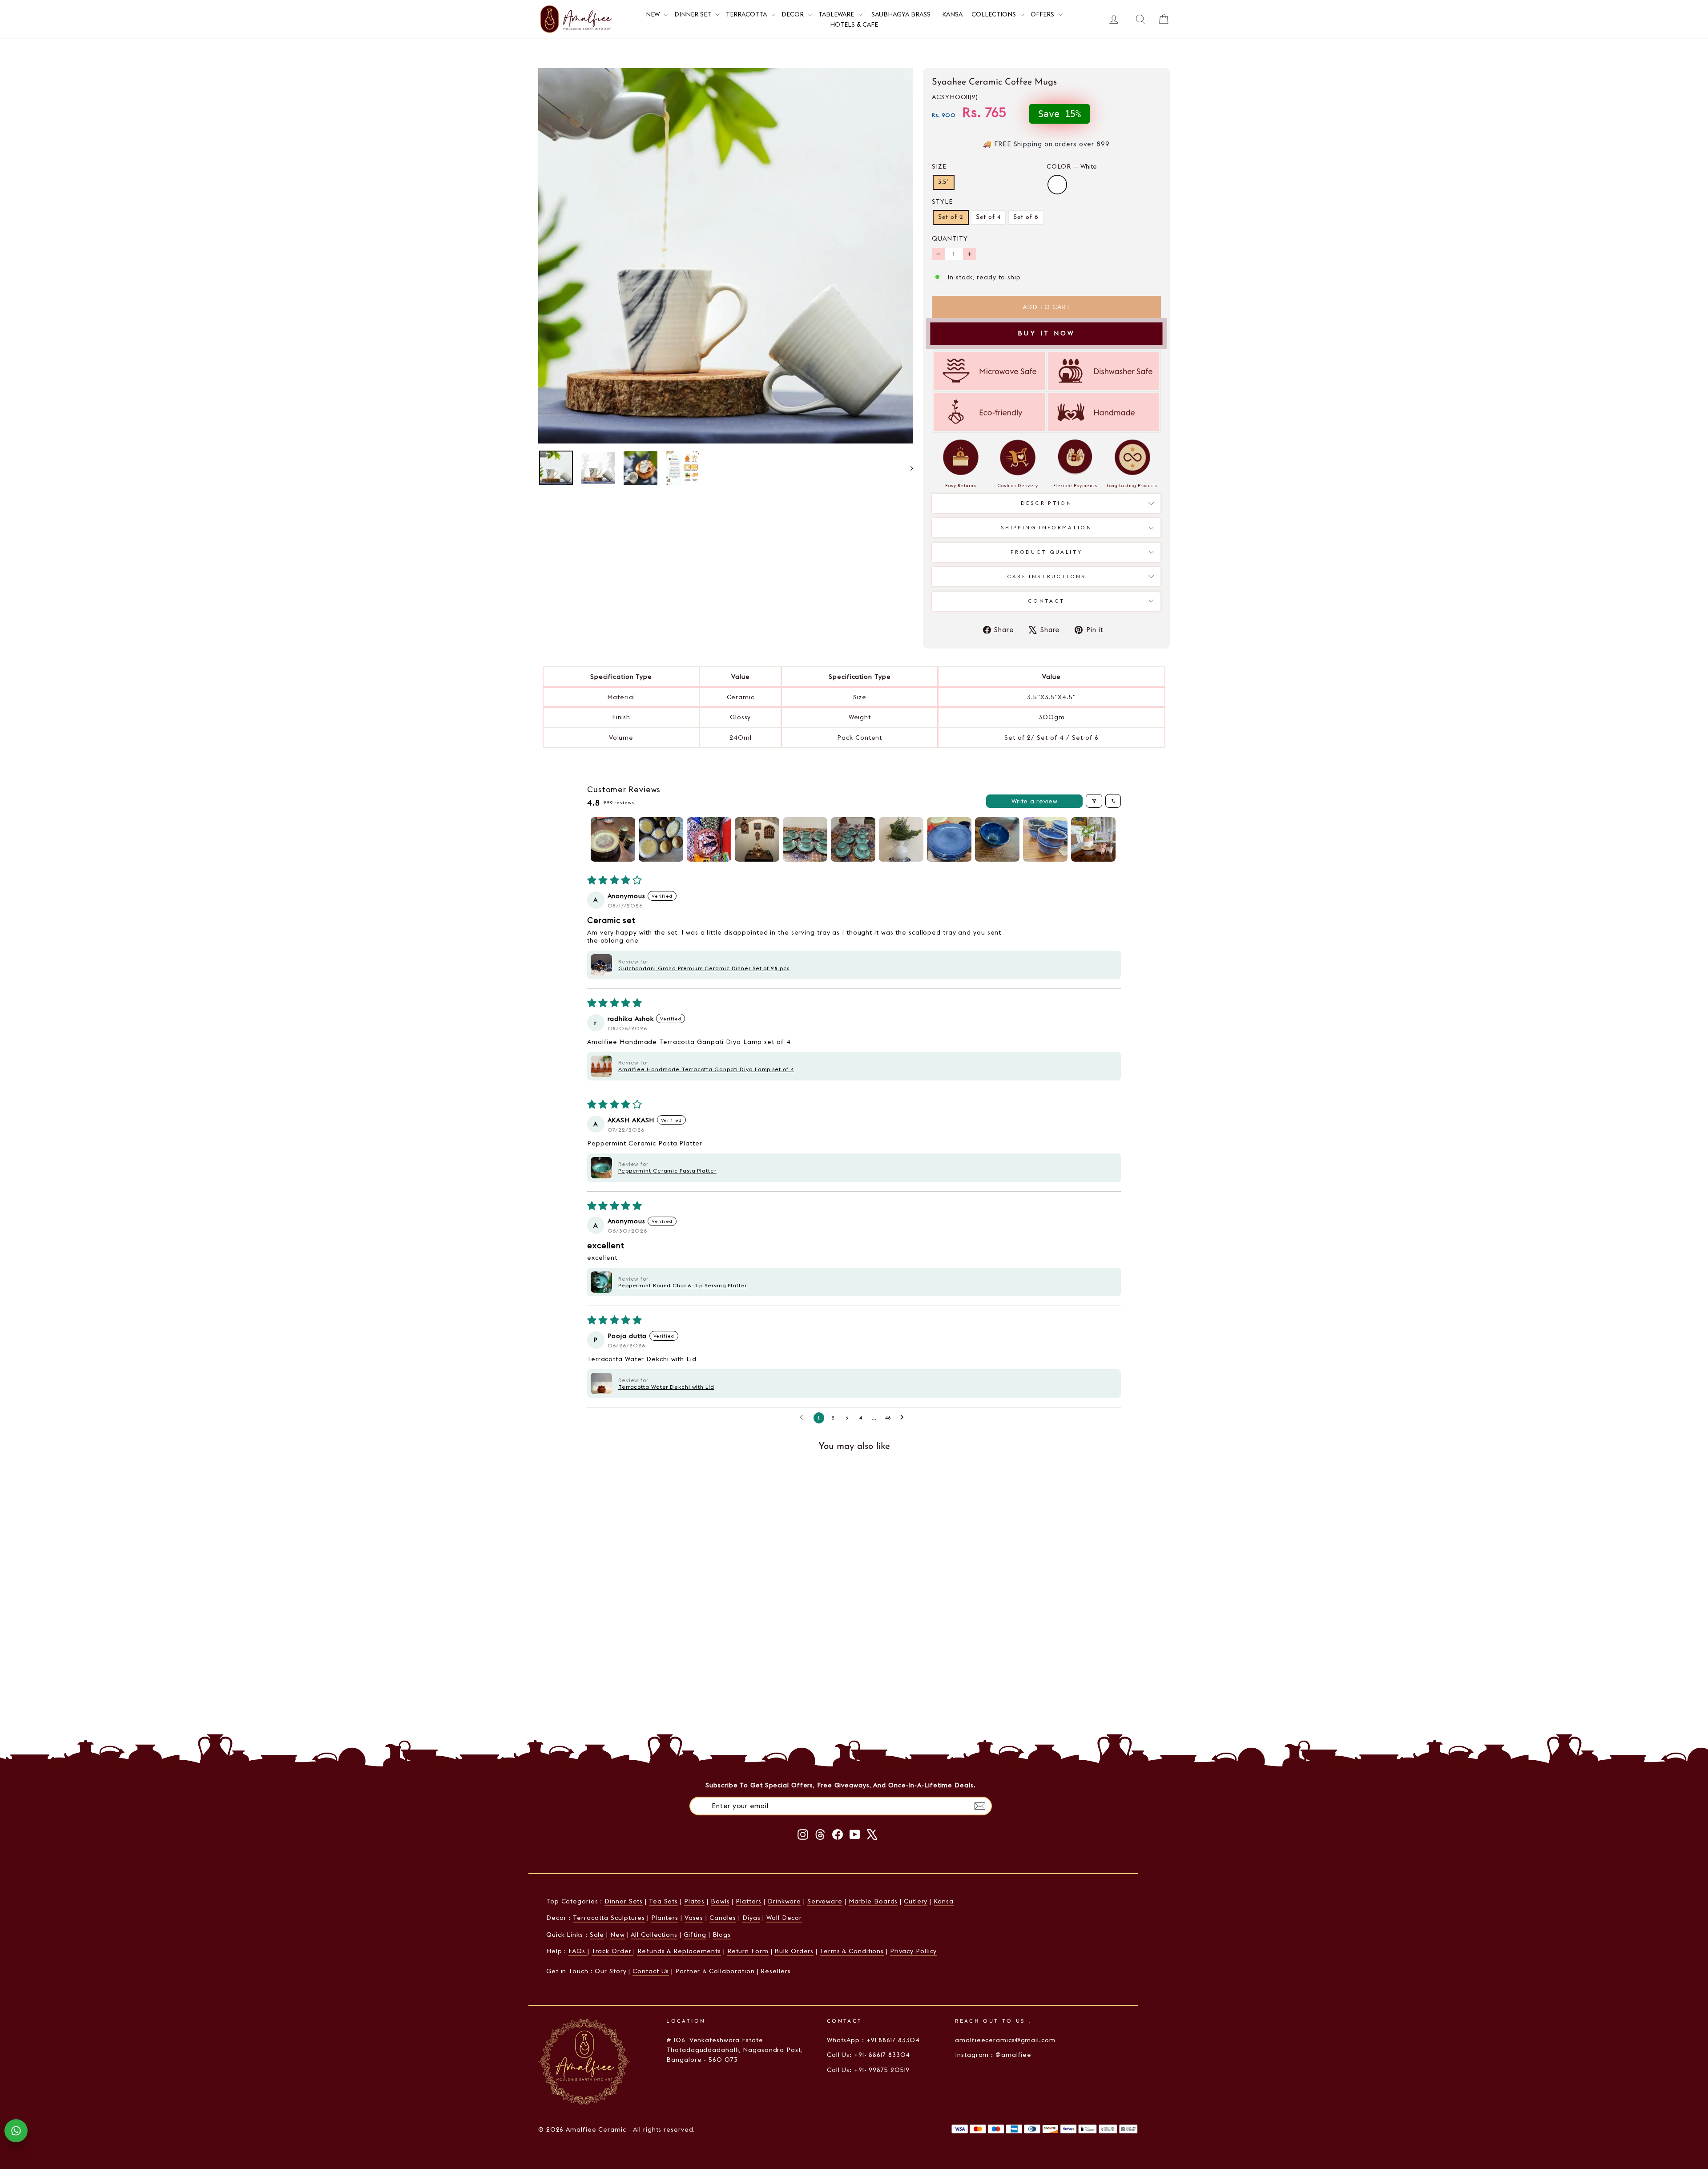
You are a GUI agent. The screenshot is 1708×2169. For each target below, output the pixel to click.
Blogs (722, 1935)
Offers (1043, 14)
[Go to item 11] (1093, 839)
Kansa (952, 14)
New (618, 1935)
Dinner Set (694, 14)
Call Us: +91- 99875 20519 (868, 2070)
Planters (665, 1918)
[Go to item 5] (805, 839)
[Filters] (1094, 801)
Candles (723, 1918)
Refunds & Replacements (679, 1951)
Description (1046, 503)
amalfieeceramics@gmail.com (1005, 2040)
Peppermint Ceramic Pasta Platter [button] (667, 1171)
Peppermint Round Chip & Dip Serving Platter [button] (683, 1285)
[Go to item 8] (949, 839)
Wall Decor (784, 1918)
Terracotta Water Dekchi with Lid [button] (666, 1387)
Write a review (1035, 801)
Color (1072, 166)
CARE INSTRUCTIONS (1047, 577)
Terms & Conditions (852, 1951)
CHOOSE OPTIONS (614, 1684)
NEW (654, 14)
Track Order (613, 1951)
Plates (694, 1901)
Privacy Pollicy (914, 1951)
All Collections (654, 1935)
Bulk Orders (794, 1951)
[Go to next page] (904, 1418)
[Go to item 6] (853, 839)
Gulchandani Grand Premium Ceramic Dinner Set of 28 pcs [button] (704, 968)
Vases (694, 1918)
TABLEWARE (837, 14)
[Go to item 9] (997, 839)
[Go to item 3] (709, 839)
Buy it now (1047, 333)
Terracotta (747, 14)
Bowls (720, 1901)
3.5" (944, 182)
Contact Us (651, 1971)
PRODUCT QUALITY (1046, 552)
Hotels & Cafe (854, 24)
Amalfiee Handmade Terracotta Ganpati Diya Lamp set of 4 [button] (706, 1069)
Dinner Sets (624, 1901)
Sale (597, 1935)
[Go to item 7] (901, 839)
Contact (1047, 601)
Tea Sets (663, 1901)
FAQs (578, 1951)
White (1057, 185)
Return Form (748, 1951)
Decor (794, 14)
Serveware (825, 1901)
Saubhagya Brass (901, 14)
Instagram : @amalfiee (993, 2055)
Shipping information (1046, 528)
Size (939, 166)
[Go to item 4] (757, 839)
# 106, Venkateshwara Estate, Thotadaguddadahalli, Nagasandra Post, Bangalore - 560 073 (734, 2050)
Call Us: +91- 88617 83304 (869, 2055)
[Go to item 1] (613, 839)
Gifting (695, 1935)
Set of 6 (1026, 217)
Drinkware (784, 1901)
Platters (749, 1901)
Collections (995, 14)
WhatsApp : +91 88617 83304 (873, 2040)
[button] (601, 965)
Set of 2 (951, 217)
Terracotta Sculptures (609, 1918)
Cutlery (916, 1901)
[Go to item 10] (1045, 839)
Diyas (751, 1918)
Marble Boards (873, 1901)
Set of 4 (988, 217)
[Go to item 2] (661, 839)
